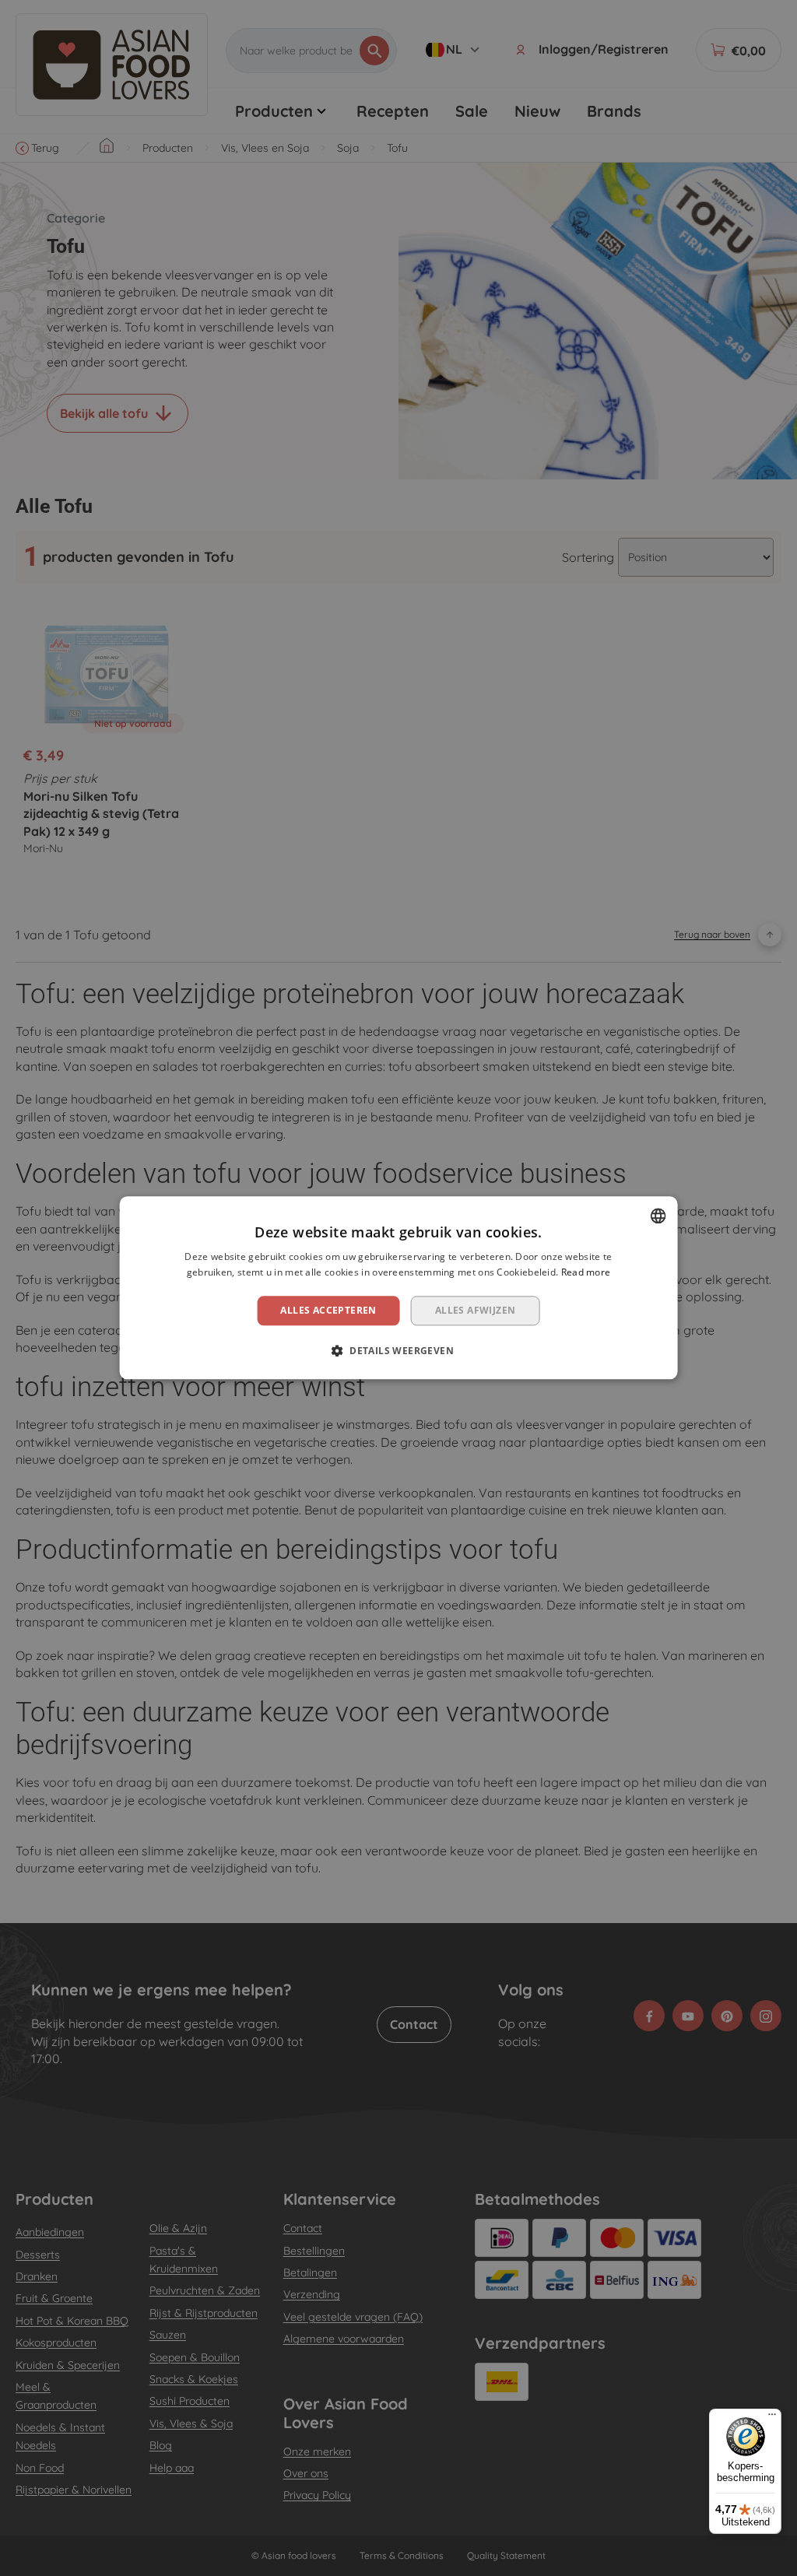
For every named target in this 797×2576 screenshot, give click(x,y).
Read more (586, 1273)
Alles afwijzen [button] (476, 1310)
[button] (398, 1351)
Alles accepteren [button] (328, 1310)
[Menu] (772, 2418)
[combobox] (658, 1216)
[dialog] (399, 1288)
